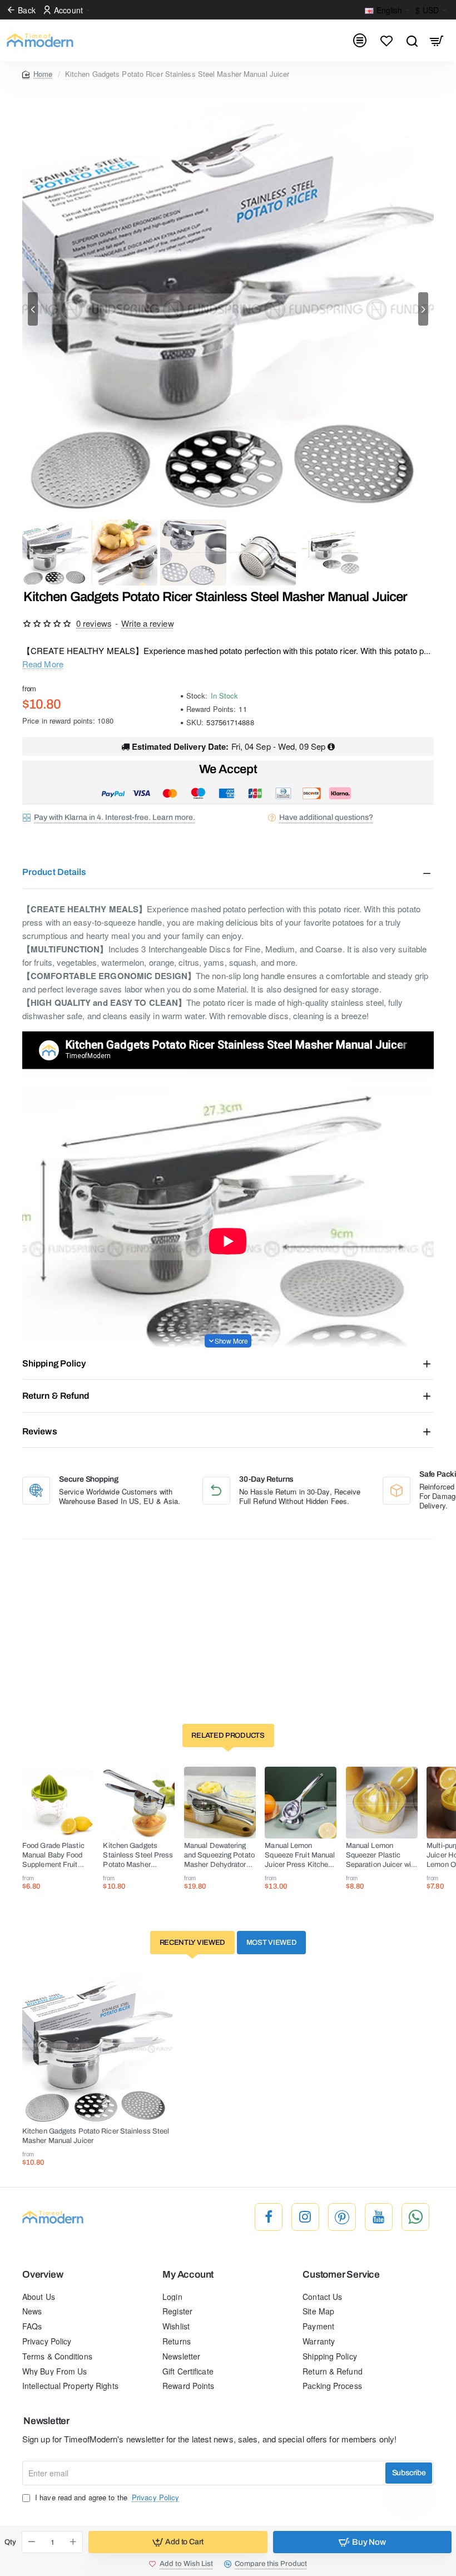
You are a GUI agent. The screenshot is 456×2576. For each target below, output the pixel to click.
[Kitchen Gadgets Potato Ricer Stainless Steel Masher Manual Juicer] (97, 2049)
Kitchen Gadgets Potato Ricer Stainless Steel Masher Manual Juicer (96, 2136)
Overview (43, 2275)
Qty (10, 2542)
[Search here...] (412, 40)
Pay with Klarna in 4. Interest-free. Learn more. (115, 817)
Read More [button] (43, 664)
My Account (188, 2275)
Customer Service (341, 2275)
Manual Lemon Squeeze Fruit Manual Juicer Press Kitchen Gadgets (300, 1856)
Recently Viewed (193, 1943)
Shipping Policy (54, 1363)
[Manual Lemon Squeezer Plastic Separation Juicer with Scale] (382, 1803)
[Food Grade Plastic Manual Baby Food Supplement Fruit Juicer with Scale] (58, 1803)
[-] (32, 2542)
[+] (73, 2542)
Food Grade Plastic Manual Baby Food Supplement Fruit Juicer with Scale (53, 1856)
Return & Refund (56, 1396)
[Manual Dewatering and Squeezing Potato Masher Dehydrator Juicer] (220, 1803)
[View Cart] (437, 40)
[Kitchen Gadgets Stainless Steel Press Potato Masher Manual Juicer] (139, 1803)
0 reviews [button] (94, 623)
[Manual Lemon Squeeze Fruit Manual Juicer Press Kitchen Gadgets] (301, 1803)
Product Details (54, 872)
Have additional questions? (326, 817)
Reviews (40, 1431)
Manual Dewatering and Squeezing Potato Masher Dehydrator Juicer (219, 1856)
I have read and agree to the (106, 2498)
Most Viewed (272, 1943)
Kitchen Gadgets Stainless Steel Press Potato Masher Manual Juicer (138, 1856)
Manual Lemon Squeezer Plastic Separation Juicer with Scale (381, 1856)
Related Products (228, 1736)
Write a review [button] (147, 623)
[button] (33, 309)
